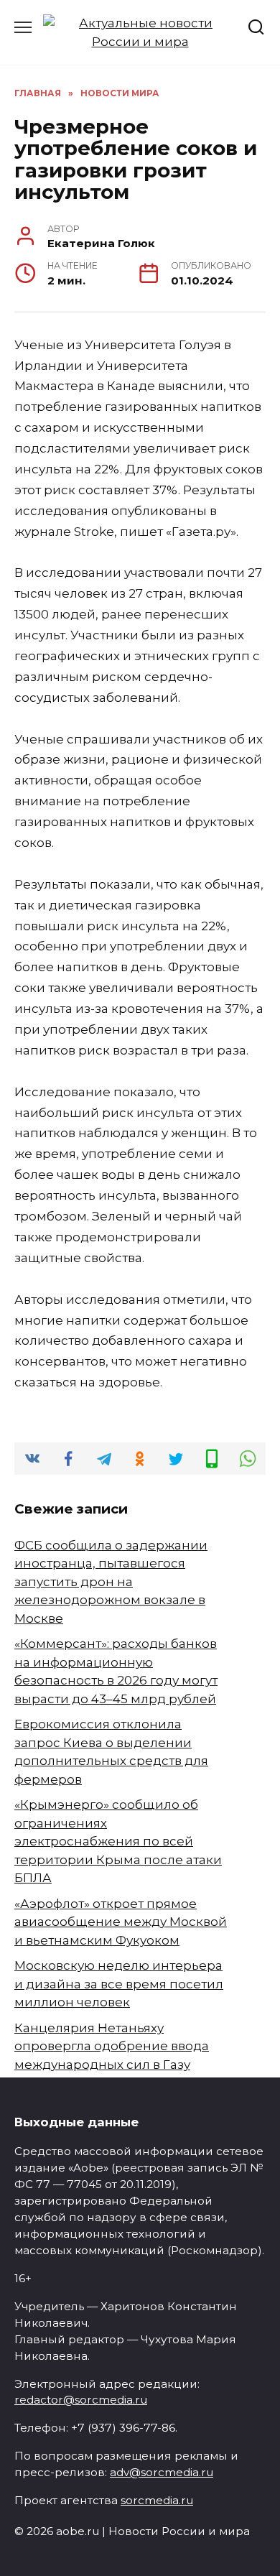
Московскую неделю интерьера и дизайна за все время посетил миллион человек (119, 1984)
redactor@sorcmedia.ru (81, 2400)
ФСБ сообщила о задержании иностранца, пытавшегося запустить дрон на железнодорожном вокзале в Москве (111, 1582)
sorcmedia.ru (157, 2500)
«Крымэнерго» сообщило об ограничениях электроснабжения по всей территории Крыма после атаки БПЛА (118, 1841)
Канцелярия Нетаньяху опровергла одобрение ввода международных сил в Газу (112, 2046)
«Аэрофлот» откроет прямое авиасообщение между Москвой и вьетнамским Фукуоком (121, 1922)
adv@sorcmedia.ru (162, 2472)
